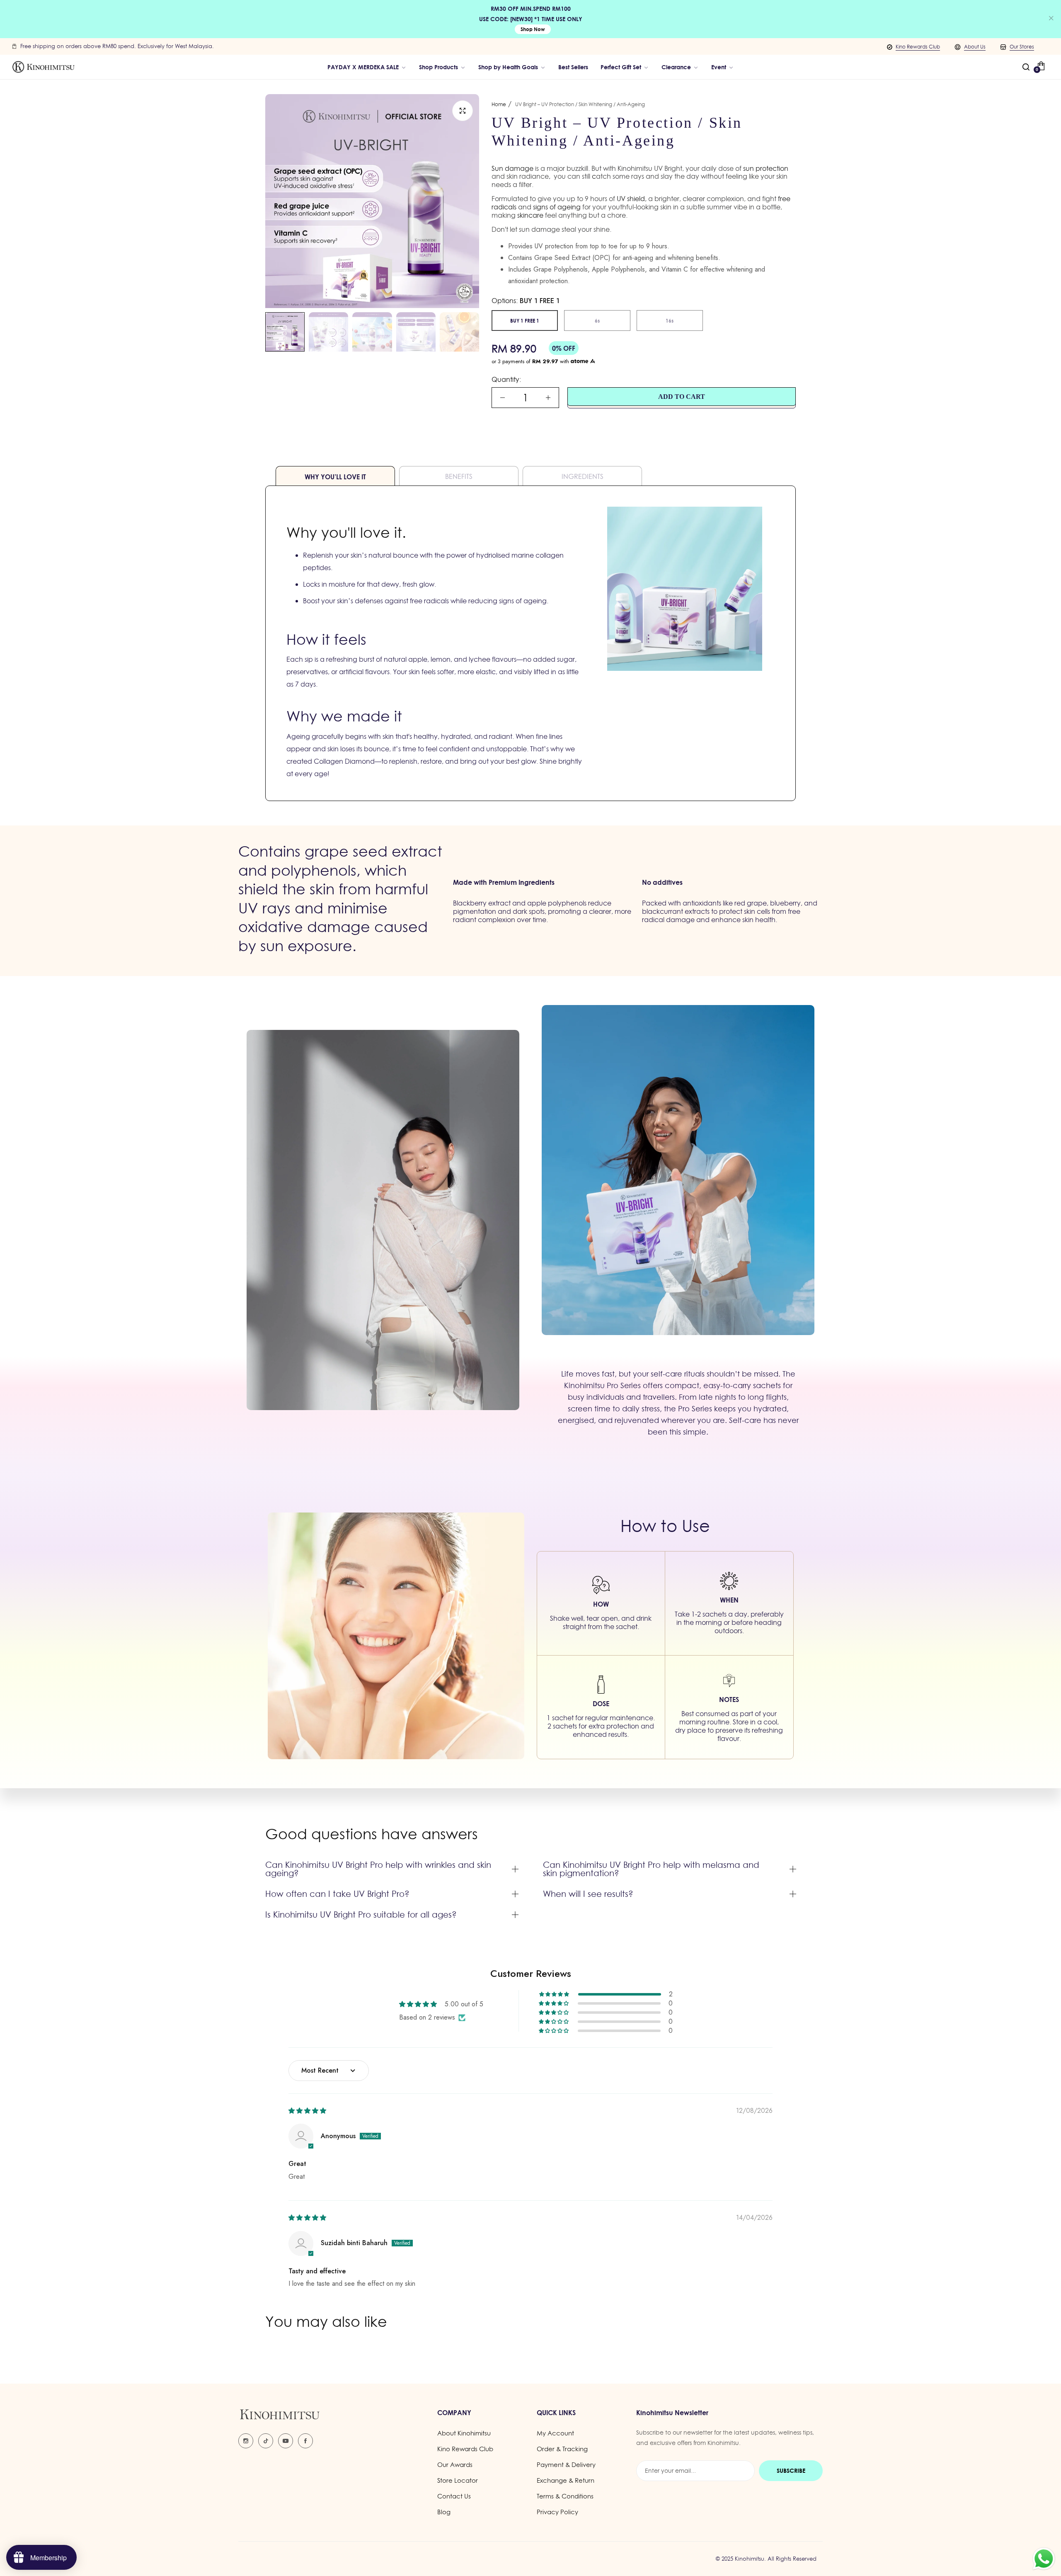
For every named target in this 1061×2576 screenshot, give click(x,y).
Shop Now (533, 29)
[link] (512, 67)
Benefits (459, 476)
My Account (555, 2433)
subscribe (791, 2470)
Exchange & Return (566, 2480)
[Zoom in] (463, 111)
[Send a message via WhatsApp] (1044, 2559)
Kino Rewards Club (918, 47)
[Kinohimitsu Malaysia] (44, 67)
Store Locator (458, 2480)
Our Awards (455, 2465)
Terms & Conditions (565, 2496)
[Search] (1026, 67)
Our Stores (1022, 47)
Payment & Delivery (566, 2465)
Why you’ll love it (335, 477)
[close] (1051, 19)
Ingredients (583, 476)
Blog (444, 2512)
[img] (307, 2111)
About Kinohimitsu (464, 2433)
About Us (975, 47)
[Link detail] (246, 2441)
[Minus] (503, 398)
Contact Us (454, 2496)
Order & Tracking (562, 2449)
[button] (555, 1994)
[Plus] (548, 398)
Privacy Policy (557, 2512)
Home (499, 104)
